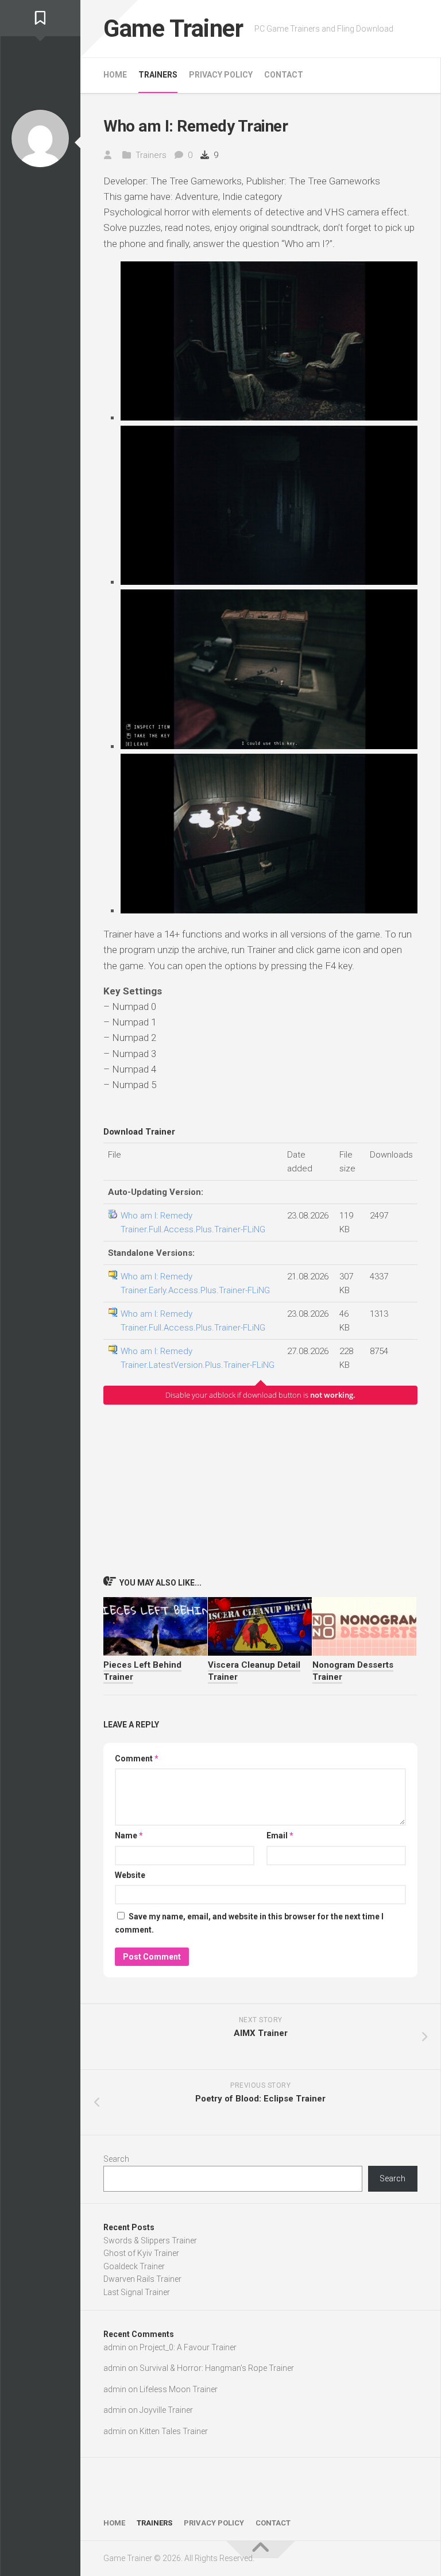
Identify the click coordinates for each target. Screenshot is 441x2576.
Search (116, 2159)
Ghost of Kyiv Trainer (141, 2253)
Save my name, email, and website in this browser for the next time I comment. (249, 1923)
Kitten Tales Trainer (174, 2431)
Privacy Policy (221, 75)
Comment (137, 1759)
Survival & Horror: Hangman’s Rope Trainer (217, 2368)
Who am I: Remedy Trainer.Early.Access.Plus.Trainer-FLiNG (195, 1283)
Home (115, 75)
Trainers (158, 75)
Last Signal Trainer (137, 2292)
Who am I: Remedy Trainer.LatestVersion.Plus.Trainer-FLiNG (198, 1358)
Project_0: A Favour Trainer (188, 2347)
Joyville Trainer (166, 2410)
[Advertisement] (260, 1490)
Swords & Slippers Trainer (150, 2240)
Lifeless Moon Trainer (179, 2389)
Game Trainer (173, 28)
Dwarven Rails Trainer (142, 2279)
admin (115, 2347)
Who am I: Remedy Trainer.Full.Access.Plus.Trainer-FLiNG (193, 1223)
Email (280, 1835)
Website (130, 1875)
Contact (284, 75)
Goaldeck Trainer (134, 2266)
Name (129, 1835)
